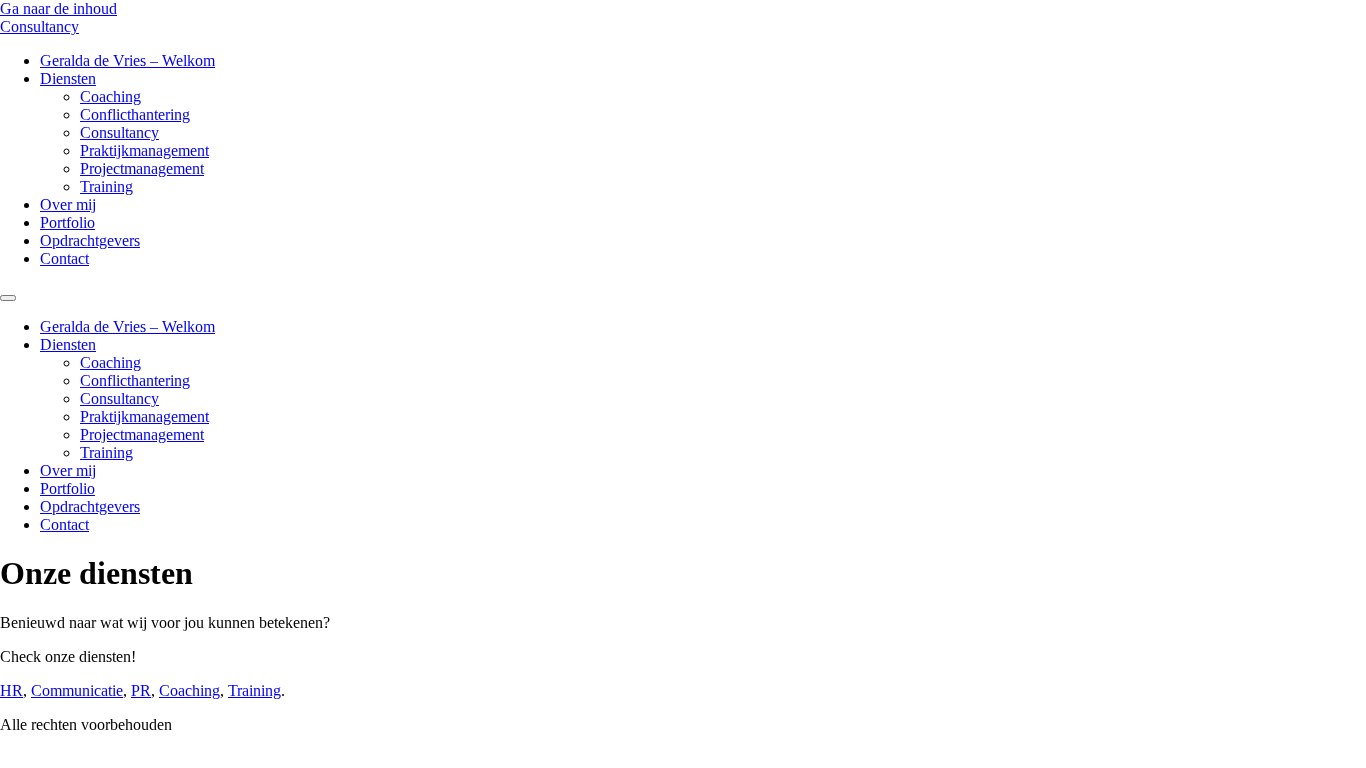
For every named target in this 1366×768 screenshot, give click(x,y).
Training (106, 186)
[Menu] (8, 298)
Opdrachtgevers (90, 240)
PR (141, 690)
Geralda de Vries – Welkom (127, 60)
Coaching (110, 96)
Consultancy (39, 26)
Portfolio (67, 222)
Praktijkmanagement (144, 150)
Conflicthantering (135, 114)
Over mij (68, 204)
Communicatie (77, 690)
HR (11, 690)
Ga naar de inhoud (58, 8)
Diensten (68, 78)
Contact (64, 258)
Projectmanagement (142, 168)
